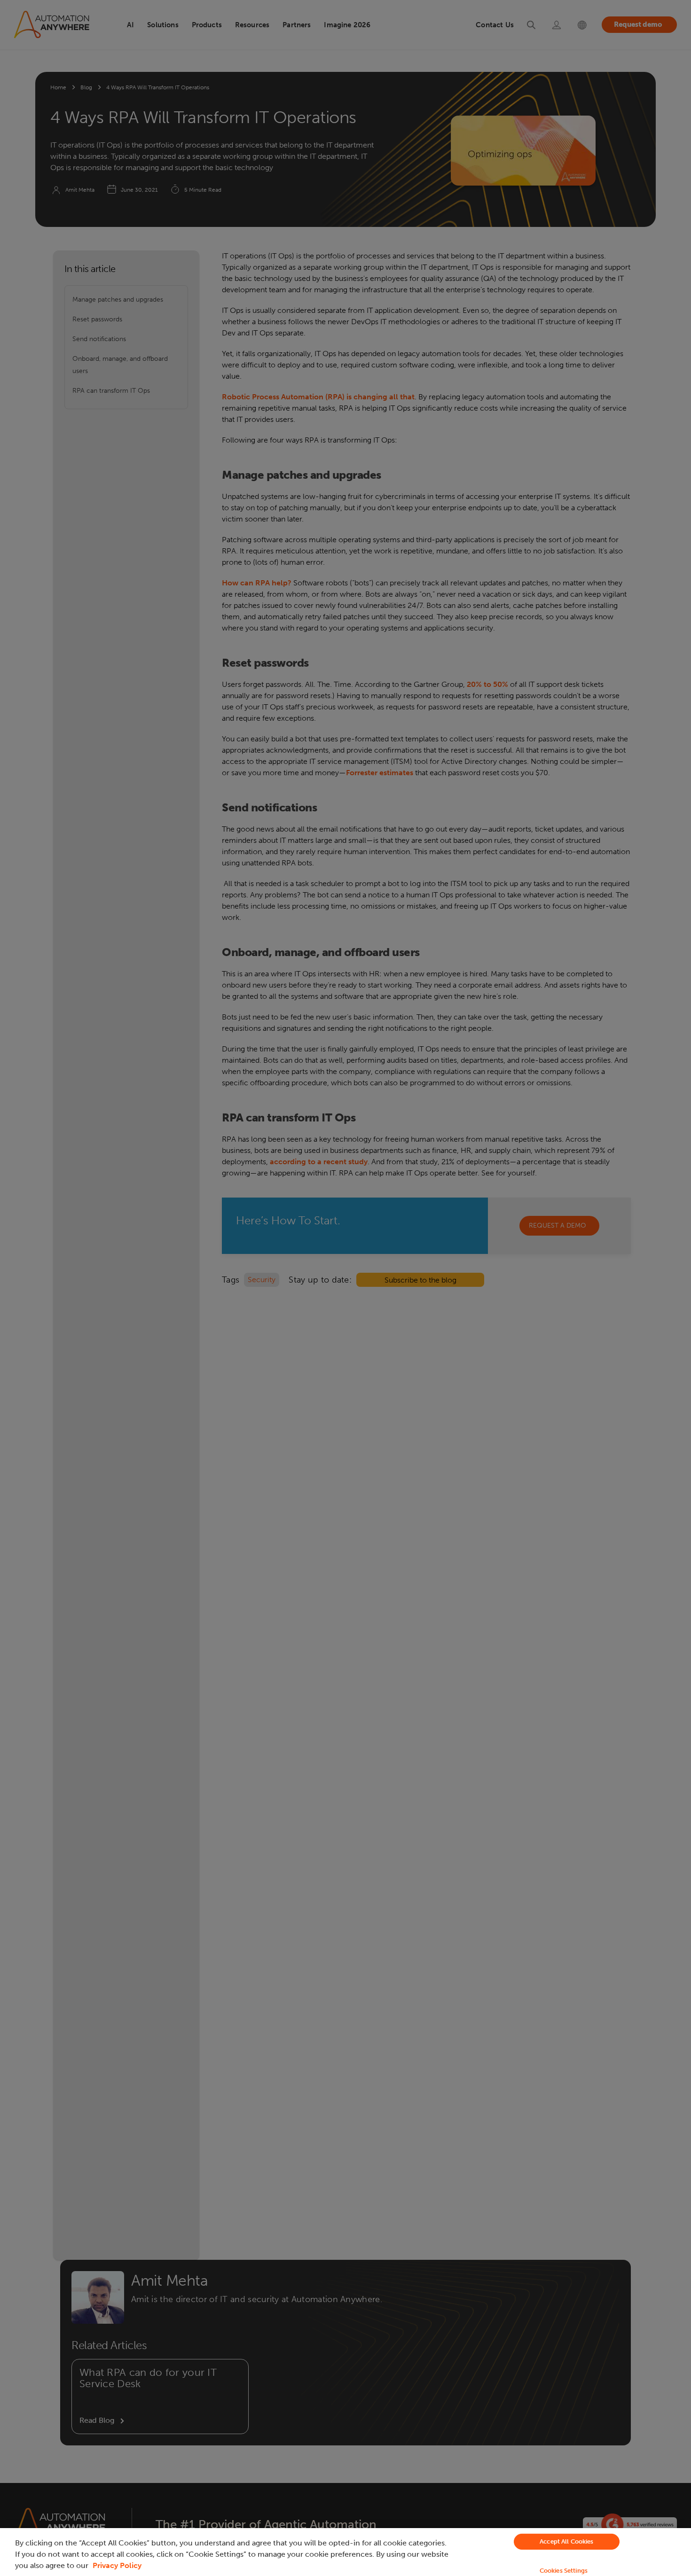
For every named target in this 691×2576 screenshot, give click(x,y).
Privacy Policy (117, 2565)
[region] (345, 2552)
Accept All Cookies (566, 2541)
